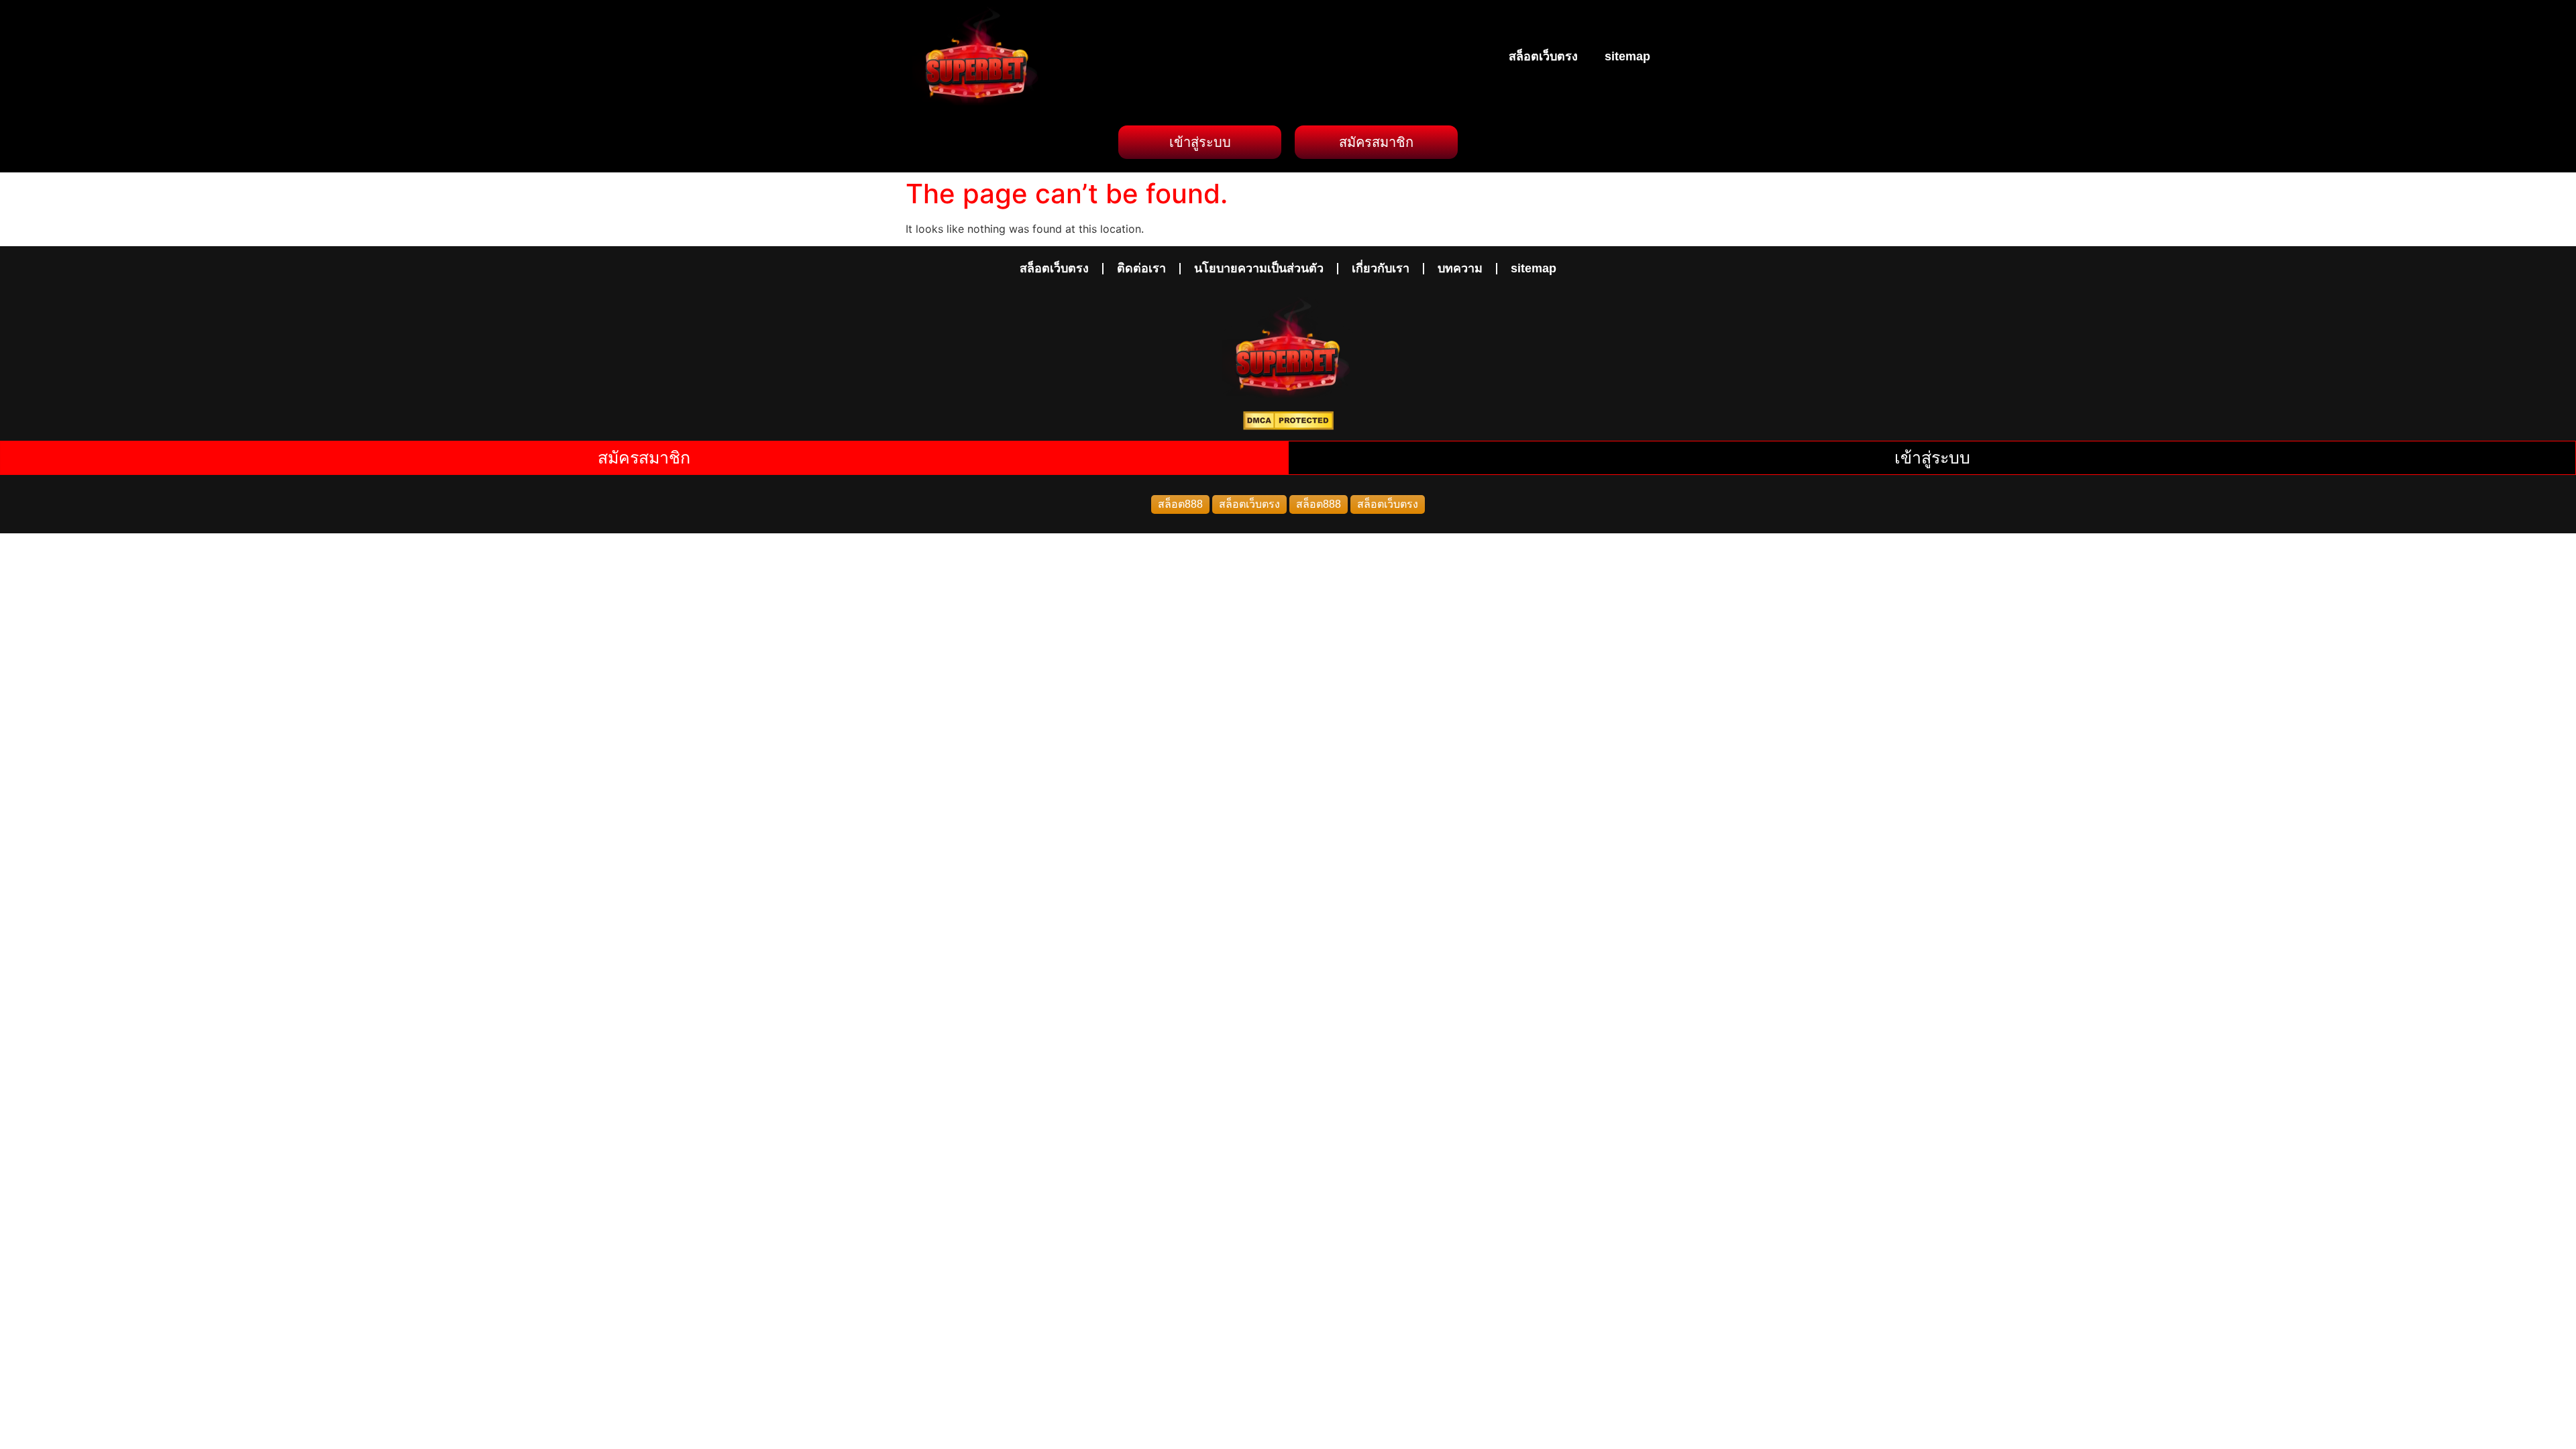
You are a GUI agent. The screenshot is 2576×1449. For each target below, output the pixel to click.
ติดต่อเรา (1141, 268)
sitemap (1627, 56)
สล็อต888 (1180, 504)
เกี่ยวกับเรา (1381, 268)
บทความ (1460, 268)
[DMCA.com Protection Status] (1288, 426)
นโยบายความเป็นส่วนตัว (1259, 268)
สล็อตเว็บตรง (1543, 56)
